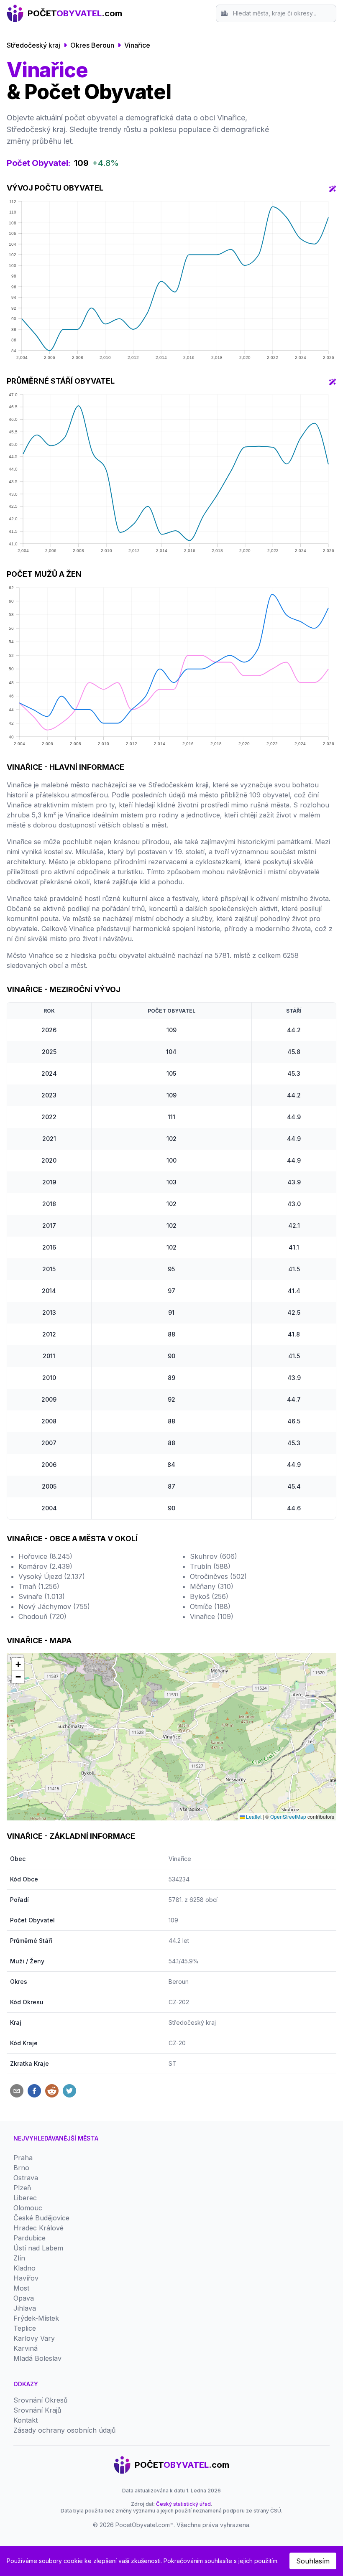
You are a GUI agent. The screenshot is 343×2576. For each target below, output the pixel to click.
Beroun (179, 1982)
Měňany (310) (212, 1586)
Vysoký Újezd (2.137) (52, 1576)
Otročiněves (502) (218, 1576)
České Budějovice (41, 2218)
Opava (24, 2298)
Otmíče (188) (210, 1606)
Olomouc (28, 2208)
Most (21, 2288)
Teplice (25, 2328)
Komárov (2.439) (45, 1566)
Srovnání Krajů (37, 2410)
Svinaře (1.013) (42, 1596)
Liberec (25, 2198)
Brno (21, 2168)
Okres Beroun (92, 45)
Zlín (19, 2258)
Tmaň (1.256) (39, 1586)
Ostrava (26, 2178)
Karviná (26, 2348)
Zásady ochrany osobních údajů (64, 2430)
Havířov (26, 2278)
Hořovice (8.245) (45, 1556)
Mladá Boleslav (37, 2358)
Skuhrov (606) (214, 1556)
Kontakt (26, 2420)
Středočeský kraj (33, 45)
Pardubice (29, 2238)
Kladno (24, 2268)
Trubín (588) (210, 1566)
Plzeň (22, 2188)
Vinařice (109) (212, 1616)
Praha (23, 2158)
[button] (18, 1665)
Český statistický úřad (183, 2504)
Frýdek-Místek (36, 2318)
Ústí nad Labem (38, 2248)
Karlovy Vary (34, 2338)
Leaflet (253, 1816)
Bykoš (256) (209, 1596)
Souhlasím (313, 2561)
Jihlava (25, 2308)
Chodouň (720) (42, 1616)
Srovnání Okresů (40, 2400)
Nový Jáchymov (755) (54, 1606)
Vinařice (137, 45)
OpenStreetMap (288, 1816)
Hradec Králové (38, 2228)
